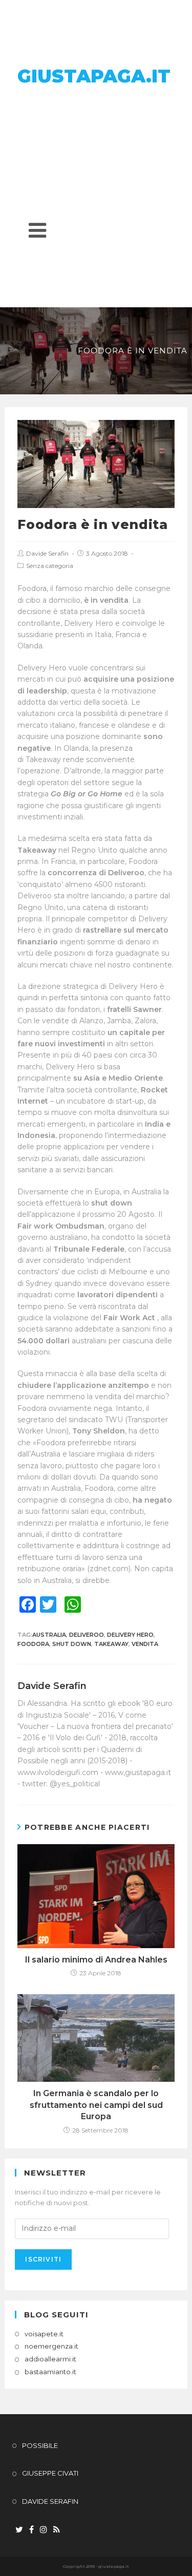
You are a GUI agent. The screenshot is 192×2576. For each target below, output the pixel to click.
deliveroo (87, 1635)
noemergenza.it (51, 2346)
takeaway (111, 1644)
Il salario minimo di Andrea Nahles (96, 1960)
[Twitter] (19, 2530)
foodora (33, 1644)
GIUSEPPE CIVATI (50, 2473)
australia (49, 1635)
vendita (145, 1644)
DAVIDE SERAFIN (50, 2501)
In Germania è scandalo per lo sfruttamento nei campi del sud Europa (96, 2105)
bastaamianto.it (50, 2372)
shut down (72, 1644)
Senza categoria (50, 566)
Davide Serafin (47, 553)
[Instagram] (44, 2530)
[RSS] (57, 2530)
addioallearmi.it (50, 2359)
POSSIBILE (40, 2445)
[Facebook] (31, 2530)
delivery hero (130, 1635)
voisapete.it (44, 2334)
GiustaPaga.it (94, 76)
